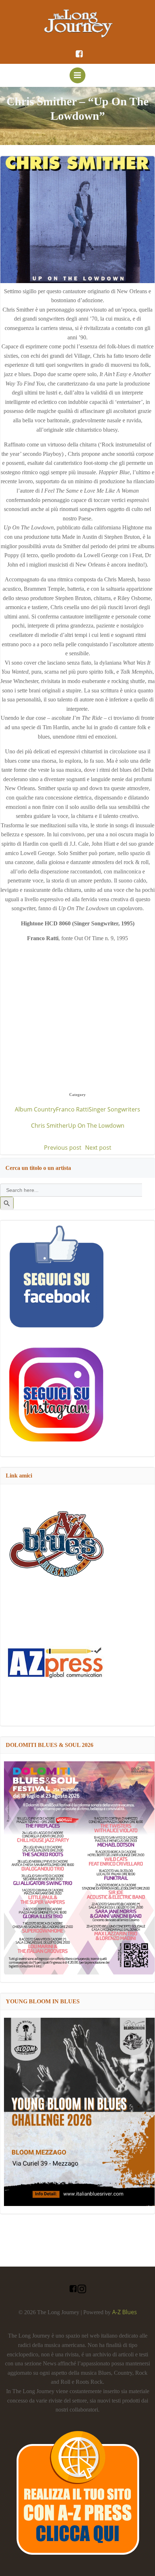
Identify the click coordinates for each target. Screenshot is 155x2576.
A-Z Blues (125, 2312)
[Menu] (77, 75)
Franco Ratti (72, 1109)
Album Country (35, 1109)
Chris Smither (50, 1126)
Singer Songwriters (114, 1109)
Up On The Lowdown (96, 1126)
